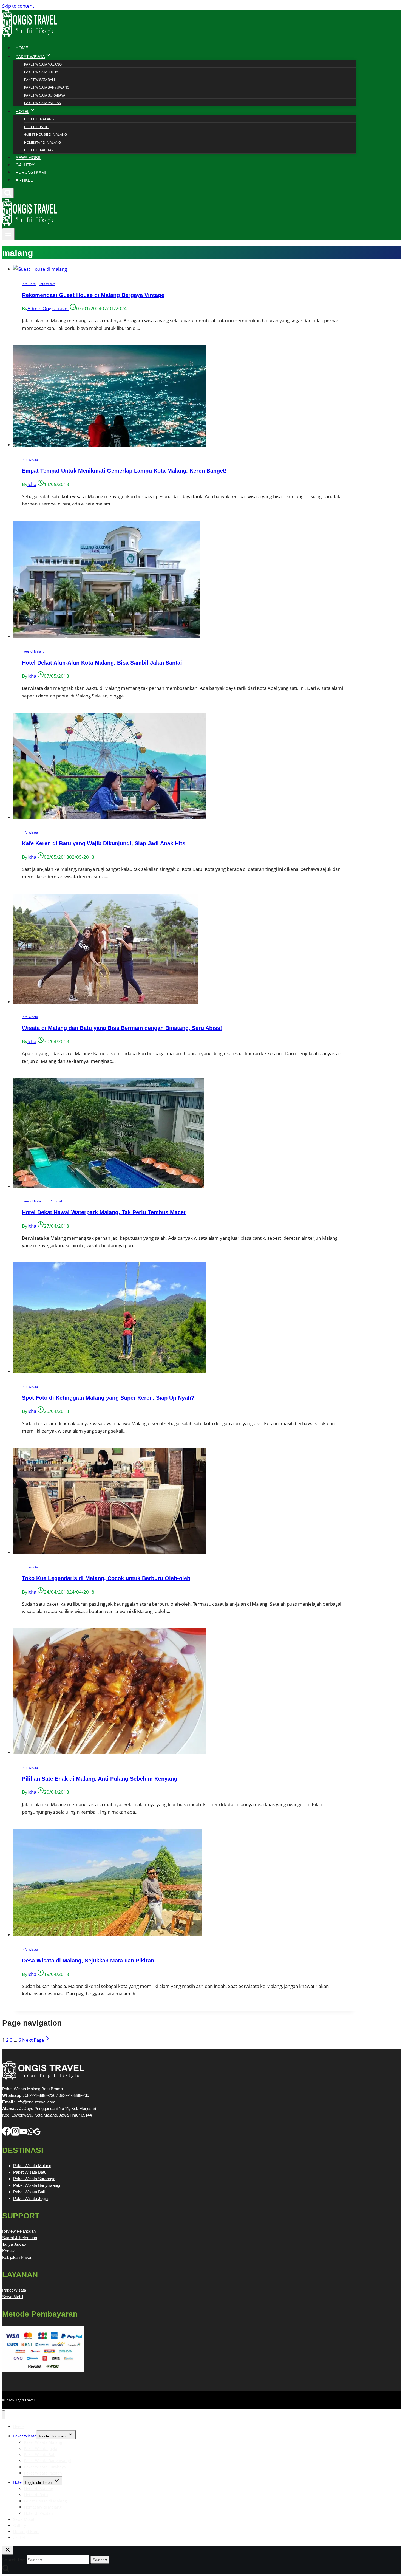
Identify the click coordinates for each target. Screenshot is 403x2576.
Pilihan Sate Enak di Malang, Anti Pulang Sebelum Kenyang (100, 1779)
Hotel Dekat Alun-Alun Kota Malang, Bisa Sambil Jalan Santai (102, 663)
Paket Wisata (14, 2290)
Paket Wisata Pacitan (43, 103)
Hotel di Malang (39, 119)
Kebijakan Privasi (18, 2257)
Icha (32, 484)
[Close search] (8, 2550)
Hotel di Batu (36, 127)
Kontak (8, 2251)
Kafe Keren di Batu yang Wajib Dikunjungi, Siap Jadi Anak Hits (104, 843)
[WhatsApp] (31, 2134)
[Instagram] (15, 2134)
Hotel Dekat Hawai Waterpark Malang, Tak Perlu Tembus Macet (104, 1212)
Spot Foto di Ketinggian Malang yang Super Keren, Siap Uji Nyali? (108, 1398)
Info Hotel (29, 284)
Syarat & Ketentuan (20, 2238)
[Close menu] (4, 2415)
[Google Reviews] (37, 2134)
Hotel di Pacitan (39, 150)
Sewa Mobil (13, 2297)
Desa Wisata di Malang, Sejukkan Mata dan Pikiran (88, 1961)
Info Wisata (47, 284)
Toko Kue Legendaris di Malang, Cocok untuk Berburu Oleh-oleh (106, 1578)
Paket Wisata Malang (43, 64)
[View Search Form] (8, 193)
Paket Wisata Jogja (41, 72)
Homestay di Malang (42, 143)
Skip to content (18, 6)
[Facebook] (7, 2134)
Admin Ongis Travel (48, 308)
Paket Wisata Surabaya (45, 95)
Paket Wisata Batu (30, 2172)
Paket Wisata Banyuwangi (47, 87)
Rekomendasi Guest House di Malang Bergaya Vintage (93, 295)
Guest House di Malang (46, 135)
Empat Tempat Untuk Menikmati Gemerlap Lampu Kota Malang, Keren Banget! (124, 471)
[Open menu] (8, 234)
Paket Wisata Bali (39, 80)
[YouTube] (24, 2134)
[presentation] (185, 269)
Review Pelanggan (19, 2231)
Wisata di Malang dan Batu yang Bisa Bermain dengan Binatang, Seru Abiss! (122, 1028)
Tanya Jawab (14, 2244)
